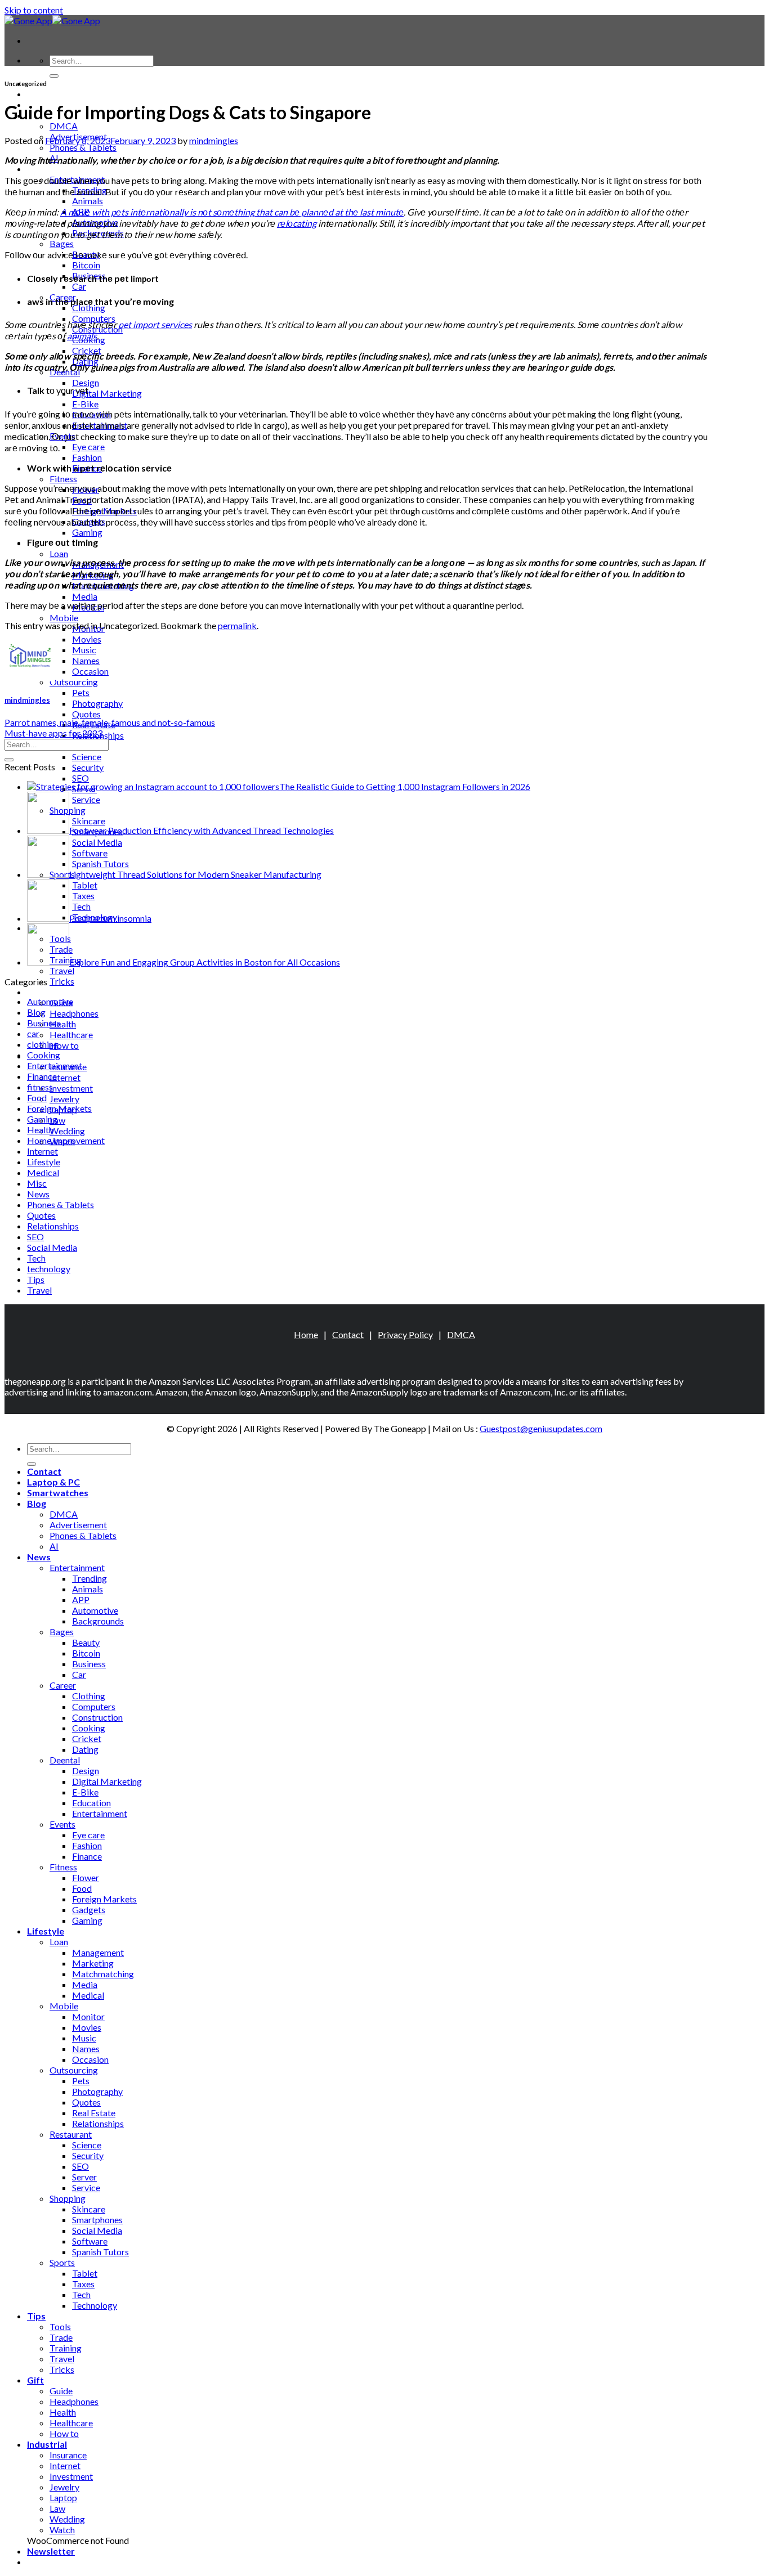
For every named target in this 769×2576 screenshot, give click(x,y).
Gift (35, 992)
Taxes (83, 2284)
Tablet (85, 2273)
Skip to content (34, 10)
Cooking (44, 1055)
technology (49, 1269)
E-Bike (85, 404)
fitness (40, 1087)
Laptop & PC (53, 94)
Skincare (89, 2209)
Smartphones (97, 2220)
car (33, 1033)
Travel (62, 970)
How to (64, 1045)
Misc (37, 1183)
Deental (65, 1760)
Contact (348, 1334)
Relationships (53, 1226)
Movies (87, 639)
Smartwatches (58, 1493)
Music (84, 650)
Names (86, 660)
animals (82, 336)
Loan (59, 553)
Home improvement (66, 1140)
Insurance (68, 2455)
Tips (36, 1279)
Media (85, 596)
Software (90, 2241)
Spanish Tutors (100, 2252)
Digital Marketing (107, 393)
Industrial (47, 2444)
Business (44, 1023)
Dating (85, 1749)
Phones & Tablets (83, 147)
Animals (88, 201)
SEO (81, 778)
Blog (36, 1012)
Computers (94, 318)
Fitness (63, 479)
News (39, 169)
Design (86, 382)
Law (57, 1120)
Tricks (62, 981)
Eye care (88, 446)
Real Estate (94, 2113)
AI (54, 1546)
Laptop (63, 2498)
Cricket (87, 1738)
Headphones (74, 1013)
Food (37, 1098)
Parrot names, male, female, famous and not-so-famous (110, 722)
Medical (43, 1172)
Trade (61, 2337)
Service (86, 2187)
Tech (36, 1258)
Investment (71, 1088)
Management (98, 1952)
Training (66, 2348)
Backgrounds (98, 1621)
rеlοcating (297, 223)
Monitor (88, 2016)
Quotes (86, 714)
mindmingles (214, 140)
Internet (65, 1077)
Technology (95, 2305)
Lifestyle (44, 1162)
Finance (42, 1076)
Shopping (68, 2198)
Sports (62, 2262)
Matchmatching (103, 1974)
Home (306, 1334)
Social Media (52, 1247)
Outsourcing (74, 682)
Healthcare (71, 1035)
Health (63, 1024)
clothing (43, 1044)
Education (91, 1803)
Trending (90, 1578)
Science (87, 757)
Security (88, 767)
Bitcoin (86, 265)
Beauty (86, 1642)
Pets (81, 692)
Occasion (90, 671)
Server (84, 2177)
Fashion (87, 457)
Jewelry (64, 1099)
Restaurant (71, 2134)
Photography (97, 703)
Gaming (87, 532)
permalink (237, 625)
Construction (97, 1717)
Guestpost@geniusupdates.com (541, 1428)
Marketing (93, 1963)
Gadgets (89, 1909)
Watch (62, 2530)
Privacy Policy (405, 1334)
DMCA (64, 126)
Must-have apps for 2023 (53, 733)
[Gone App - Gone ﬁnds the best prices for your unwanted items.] (52, 21)
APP (81, 1599)
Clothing (89, 308)
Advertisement (78, 1525)
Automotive (50, 1001)
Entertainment (55, 1065)
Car (79, 286)
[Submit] (54, 76)
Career (63, 1685)
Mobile (64, 618)
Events (62, 1824)
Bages (62, 243)
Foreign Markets (59, 1108)
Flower (86, 1877)
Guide (61, 2391)
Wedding (67, 1131)
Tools (60, 2326)
